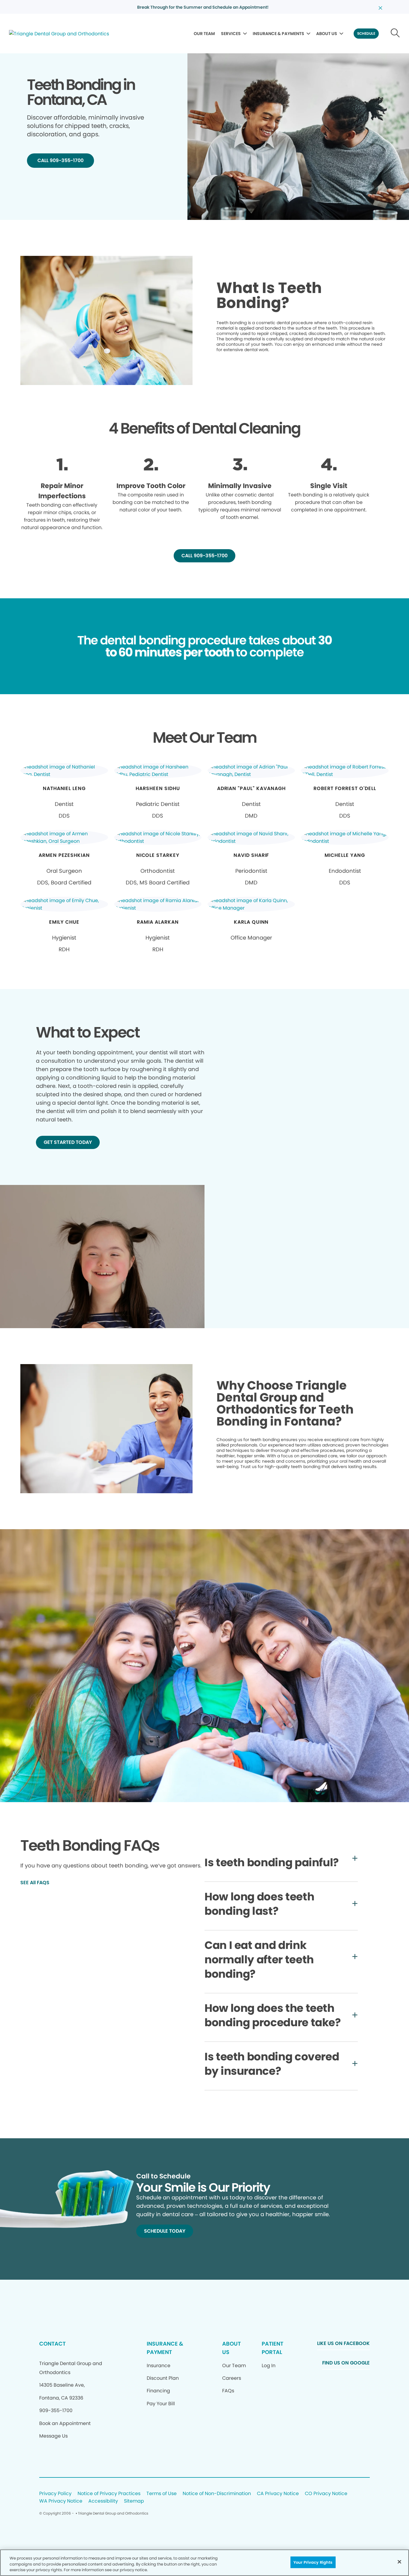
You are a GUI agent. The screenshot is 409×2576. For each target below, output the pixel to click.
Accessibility (103, 2501)
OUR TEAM (204, 34)
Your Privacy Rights (313, 2562)
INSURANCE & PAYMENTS (278, 34)
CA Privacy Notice (278, 2494)
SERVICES (231, 34)
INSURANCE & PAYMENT (165, 2348)
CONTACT (52, 2344)
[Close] (399, 2562)
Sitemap (134, 2501)
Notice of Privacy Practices (109, 2494)
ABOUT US (327, 34)
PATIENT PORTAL (272, 2348)
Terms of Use (162, 2494)
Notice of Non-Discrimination (217, 2494)
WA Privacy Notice (61, 2501)
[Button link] (395, 34)
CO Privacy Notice (326, 2494)
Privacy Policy (55, 2494)
